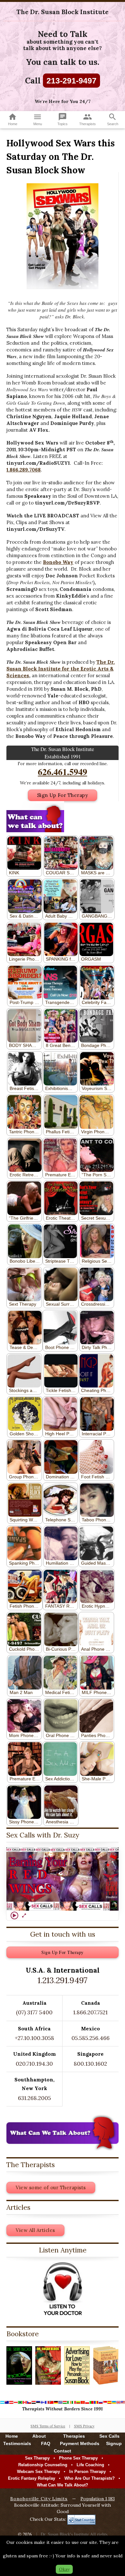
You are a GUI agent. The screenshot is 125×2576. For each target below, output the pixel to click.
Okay (64, 2569)
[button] (63, 1879)
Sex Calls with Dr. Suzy (43, 1835)
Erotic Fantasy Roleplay (32, 2478)
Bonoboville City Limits (39, 2499)
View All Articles (35, 2230)
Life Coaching (90, 2465)
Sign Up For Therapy (63, 795)
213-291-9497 (71, 81)
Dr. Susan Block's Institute (65, 2534)
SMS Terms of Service (48, 2426)
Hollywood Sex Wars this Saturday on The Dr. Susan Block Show (61, 157)
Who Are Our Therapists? (90, 2478)
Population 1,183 (98, 2499)
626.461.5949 (63, 772)
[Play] (14, 1915)
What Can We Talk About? (63, 2485)
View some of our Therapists (51, 2187)
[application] (63, 1879)
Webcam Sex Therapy (38, 2472)
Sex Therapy (37, 2458)
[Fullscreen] (24, 1915)
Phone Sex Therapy (78, 2458)
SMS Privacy (84, 2426)
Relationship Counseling (43, 2465)
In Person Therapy (88, 2472)
